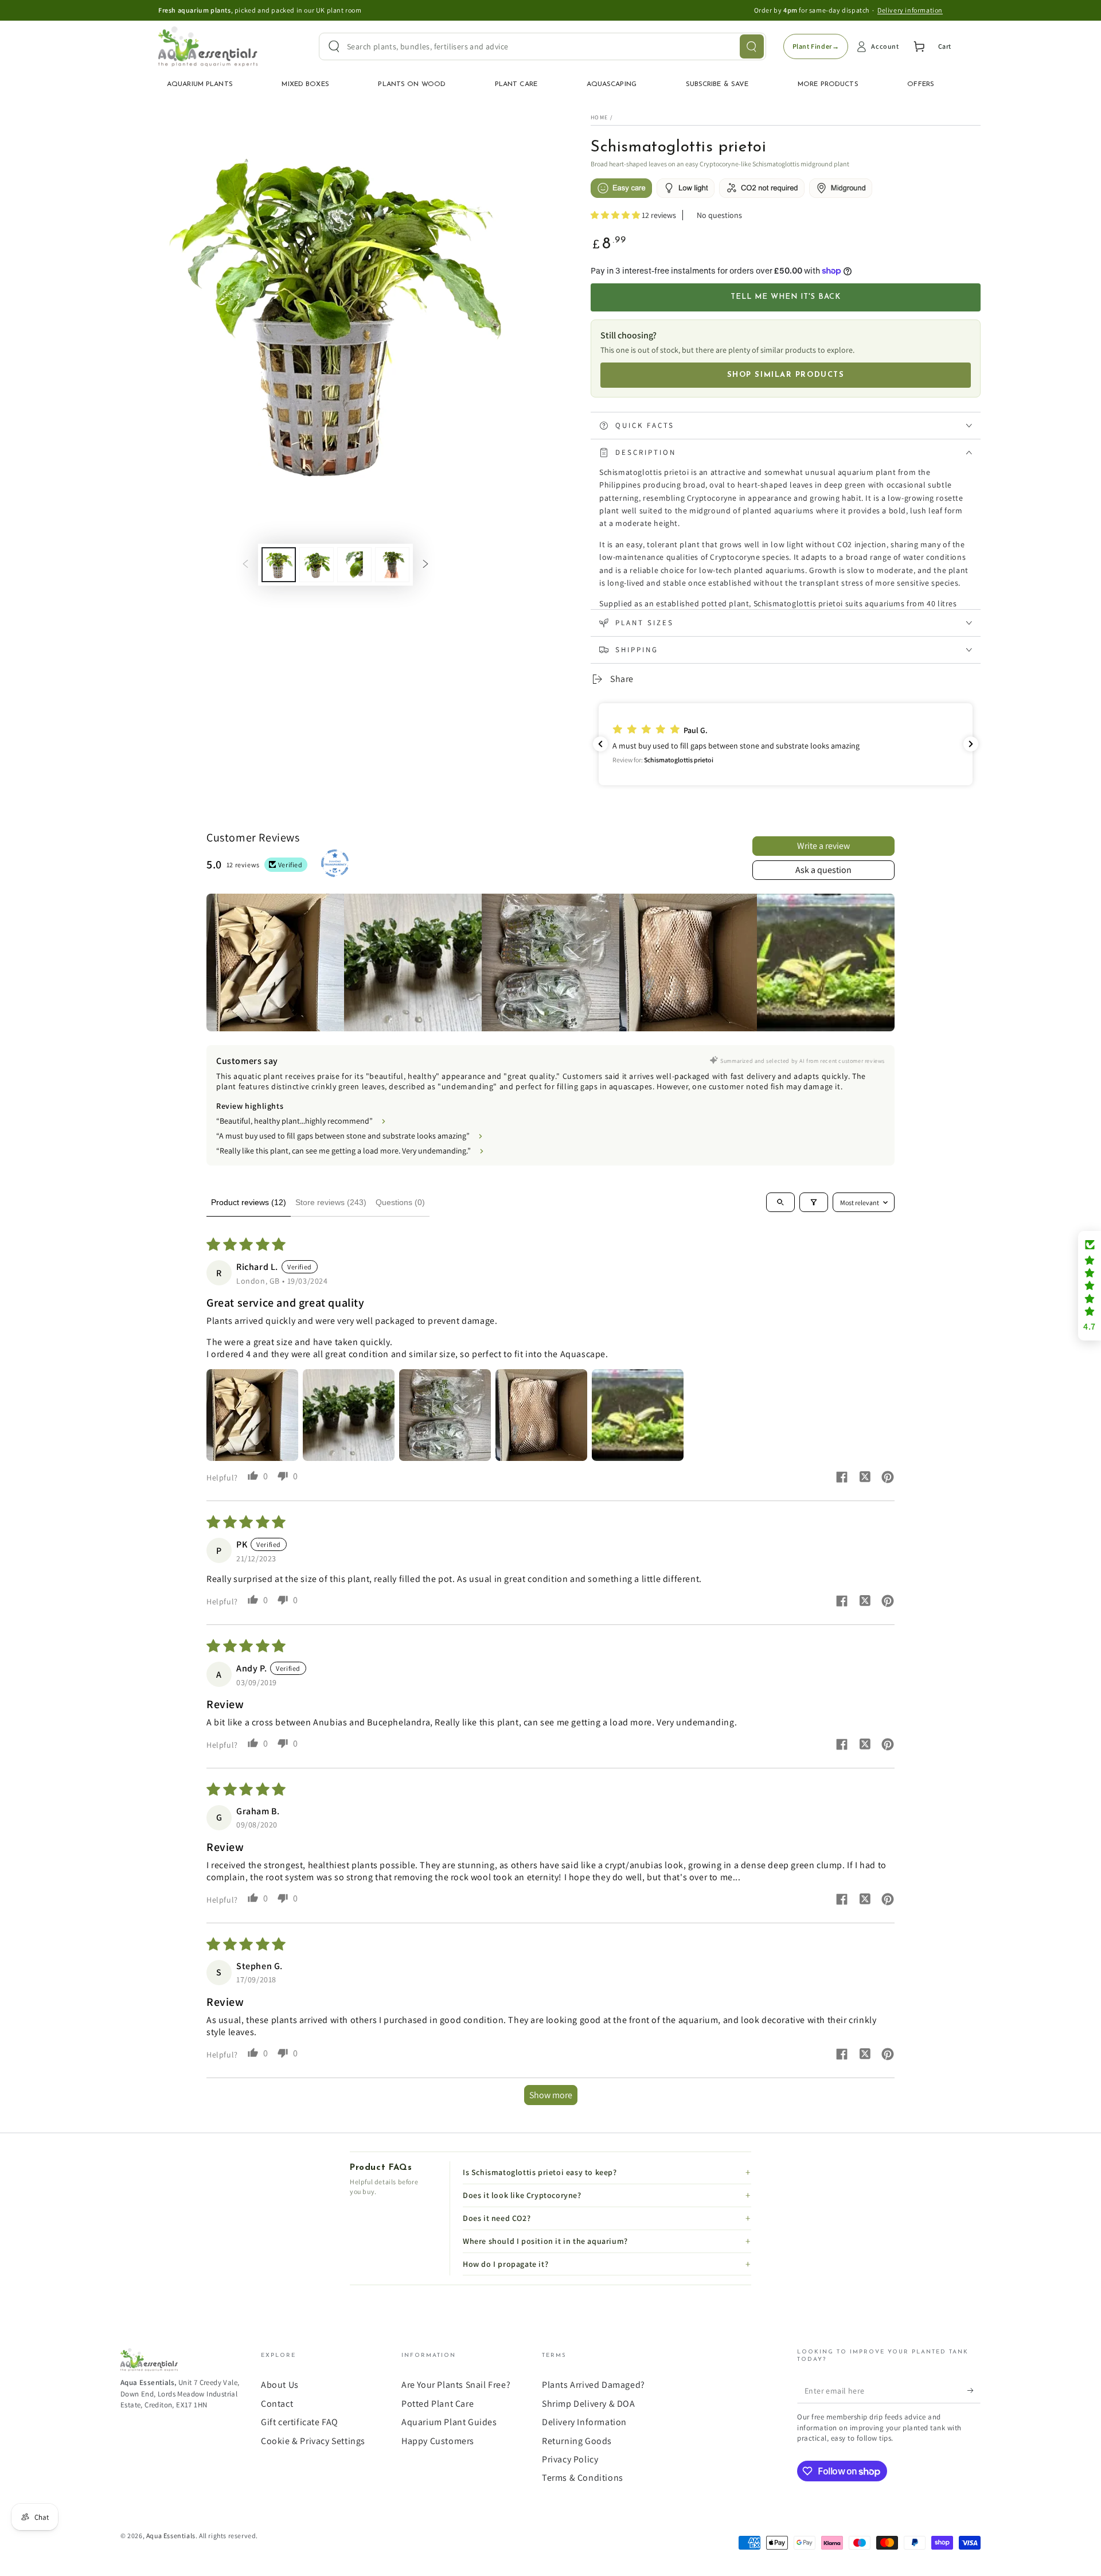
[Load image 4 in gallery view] (392, 565)
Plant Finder (816, 46)
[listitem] (275, 962)
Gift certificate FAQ (300, 2422)
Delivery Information (584, 2422)
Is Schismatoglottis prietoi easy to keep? (540, 2172)
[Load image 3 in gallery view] (354, 565)
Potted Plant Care (438, 2404)
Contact (277, 2404)
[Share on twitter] (865, 1478)
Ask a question (823, 870)
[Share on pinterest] (888, 1478)
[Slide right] (425, 565)
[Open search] (780, 1202)
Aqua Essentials (171, 2536)
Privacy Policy (570, 2459)
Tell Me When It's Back (786, 297)
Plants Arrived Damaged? (594, 2385)
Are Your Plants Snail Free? (456, 2385)
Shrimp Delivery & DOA (589, 2404)
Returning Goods (577, 2441)
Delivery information (910, 10)
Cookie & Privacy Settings (313, 2441)
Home (599, 117)
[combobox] (542, 46)
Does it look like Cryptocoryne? (522, 2195)
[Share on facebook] (842, 1478)
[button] (616, 215)
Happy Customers (438, 2441)
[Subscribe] (974, 2390)
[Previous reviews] (600, 744)
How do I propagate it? (505, 2264)
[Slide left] (245, 565)
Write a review (823, 846)
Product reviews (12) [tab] (249, 1202)
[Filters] (814, 1202)
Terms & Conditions (583, 2478)
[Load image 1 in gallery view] (279, 565)
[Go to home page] (208, 46)
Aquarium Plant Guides (449, 2422)
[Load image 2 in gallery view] (317, 565)
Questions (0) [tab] (400, 1202)
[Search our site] (752, 46)
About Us (280, 2385)
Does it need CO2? (497, 2218)
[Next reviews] (971, 744)
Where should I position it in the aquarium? (545, 2241)
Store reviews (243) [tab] (331, 1202)
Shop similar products (786, 375)
